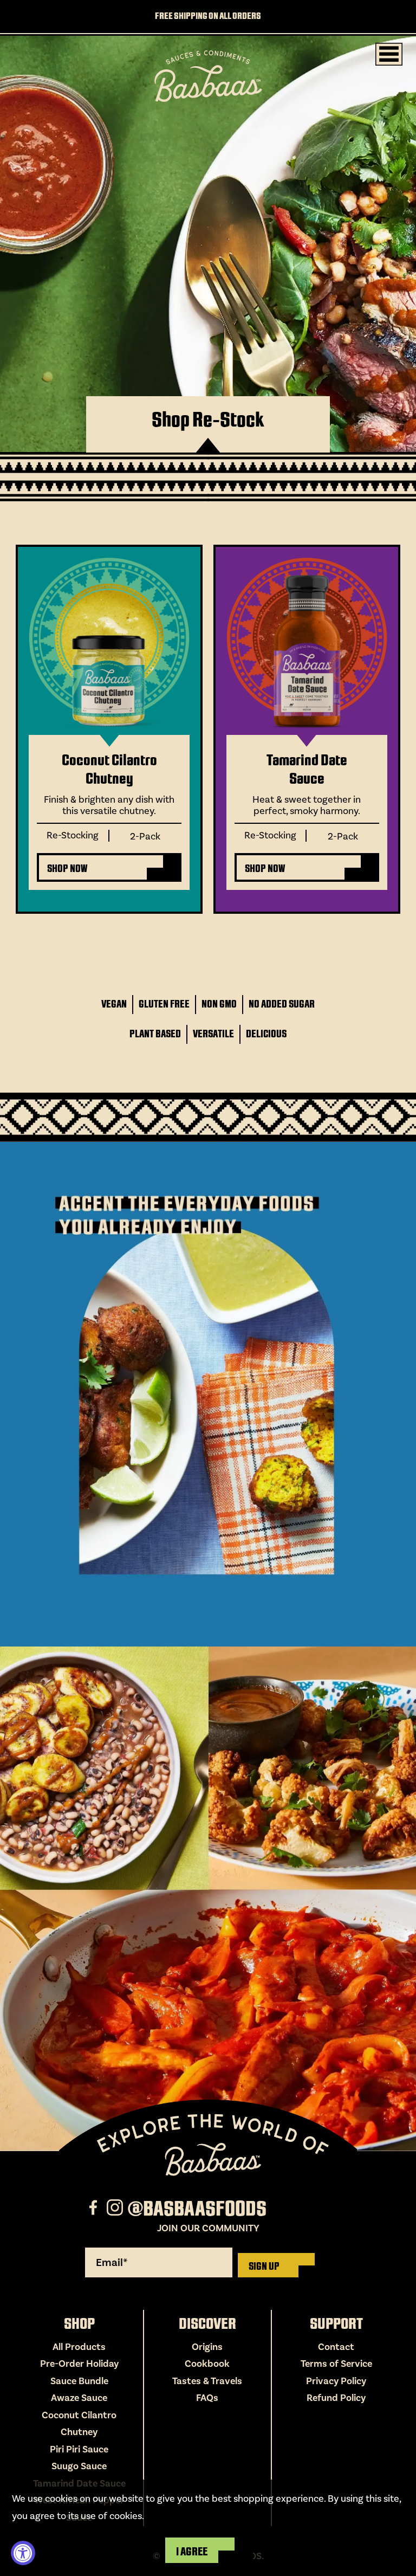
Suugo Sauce (79, 2466)
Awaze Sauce (79, 2398)
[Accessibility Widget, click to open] (23, 2553)
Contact (336, 2347)
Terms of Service (336, 2364)
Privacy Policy (336, 2381)
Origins (207, 2347)
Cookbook (207, 2364)
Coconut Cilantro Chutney (109, 770)
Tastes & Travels (207, 2381)
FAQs (207, 2398)
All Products (79, 2347)
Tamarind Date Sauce (307, 770)
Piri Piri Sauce (79, 2449)
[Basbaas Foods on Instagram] (116, 2209)
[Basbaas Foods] (208, 76)
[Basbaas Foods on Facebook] (95, 2209)
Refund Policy (336, 2398)
